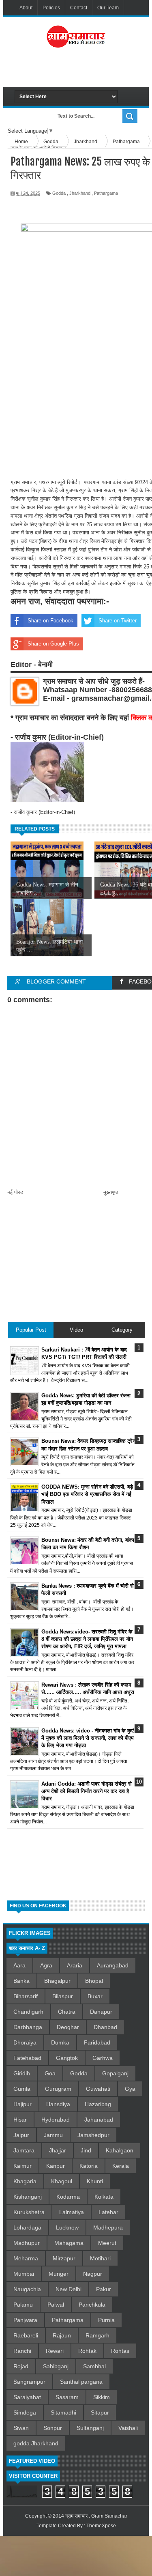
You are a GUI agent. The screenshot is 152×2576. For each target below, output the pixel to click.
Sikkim (102, 2397)
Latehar (108, 2212)
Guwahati (98, 2089)
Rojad (21, 2366)
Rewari (55, 2351)
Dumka (60, 2042)
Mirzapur (64, 2258)
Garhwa (103, 2058)
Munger (59, 2274)
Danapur (101, 2012)
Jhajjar (58, 2150)
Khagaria (25, 2181)
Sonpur (53, 2428)
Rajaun (62, 2335)
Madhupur (27, 2243)
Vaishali (128, 2428)
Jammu (53, 2135)
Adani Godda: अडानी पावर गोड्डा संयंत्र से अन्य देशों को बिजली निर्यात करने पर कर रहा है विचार (87, 1791)
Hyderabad (56, 2120)
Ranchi (22, 2351)
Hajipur (22, 2104)
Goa (50, 2073)
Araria (75, 1965)
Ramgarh (97, 2335)
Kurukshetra (29, 2212)
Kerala (121, 2166)
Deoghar (68, 2027)
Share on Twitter (118, 621)
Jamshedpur (93, 2135)
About (26, 8)
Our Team (108, 8)
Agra (46, 1965)
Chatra (67, 2012)
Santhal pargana (81, 2382)
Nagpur (93, 2274)
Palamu (23, 2305)
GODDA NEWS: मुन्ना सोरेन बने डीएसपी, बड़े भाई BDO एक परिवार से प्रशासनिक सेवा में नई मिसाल (87, 1494)
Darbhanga (28, 2027)
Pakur (104, 2289)
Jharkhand (80, 193)
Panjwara (25, 2320)
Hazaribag (98, 2104)
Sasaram (67, 2397)
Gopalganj (115, 2073)
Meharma (26, 2258)
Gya (130, 2089)
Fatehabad (27, 2058)
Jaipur (21, 2135)
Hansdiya (58, 2104)
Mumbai (24, 2274)
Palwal (56, 2305)
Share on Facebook (50, 621)
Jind (86, 2150)
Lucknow (67, 2227)
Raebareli (26, 2335)
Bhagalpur (57, 1981)
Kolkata (104, 2197)
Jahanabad (99, 2120)
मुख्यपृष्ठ (111, 1192)
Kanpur (56, 2166)
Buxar (95, 1996)
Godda (59, 193)
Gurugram (58, 2089)
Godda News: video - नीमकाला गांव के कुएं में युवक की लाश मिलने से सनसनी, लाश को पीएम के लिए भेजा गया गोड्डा (88, 1738)
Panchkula (92, 2305)
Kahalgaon (120, 2150)
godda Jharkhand (36, 2443)
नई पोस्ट (15, 1192)
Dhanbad (105, 2027)
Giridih (22, 2073)
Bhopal (94, 1981)
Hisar (20, 2120)
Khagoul (62, 2181)
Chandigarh (28, 2012)
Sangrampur (29, 2382)
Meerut (107, 2243)
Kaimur (22, 2166)
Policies (51, 8)
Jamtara (24, 2150)
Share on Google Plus (53, 644)
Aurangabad (113, 1965)
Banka (21, 1981)
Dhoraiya (25, 2042)
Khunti (95, 2181)
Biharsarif (26, 1996)
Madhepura (108, 2227)
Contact (79, 8)
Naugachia (27, 2289)
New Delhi (69, 2289)
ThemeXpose (101, 2526)
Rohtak (87, 2351)
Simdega (25, 2412)
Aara (19, 1965)
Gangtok (67, 2058)
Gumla (22, 2089)
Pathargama (106, 193)
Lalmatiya (72, 2212)
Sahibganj (56, 2366)
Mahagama (69, 2243)
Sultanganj (90, 2428)
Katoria (89, 2166)
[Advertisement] (83, 71)
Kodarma (68, 2197)
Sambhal (94, 2366)
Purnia (106, 2320)
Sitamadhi (63, 2412)
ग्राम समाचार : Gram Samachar (96, 2516)
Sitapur (100, 2412)
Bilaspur (63, 1996)
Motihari (100, 2258)
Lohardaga (27, 2227)
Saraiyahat (27, 2397)
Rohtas (120, 2351)
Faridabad (97, 2042)
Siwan (21, 2428)
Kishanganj (28, 2197)
